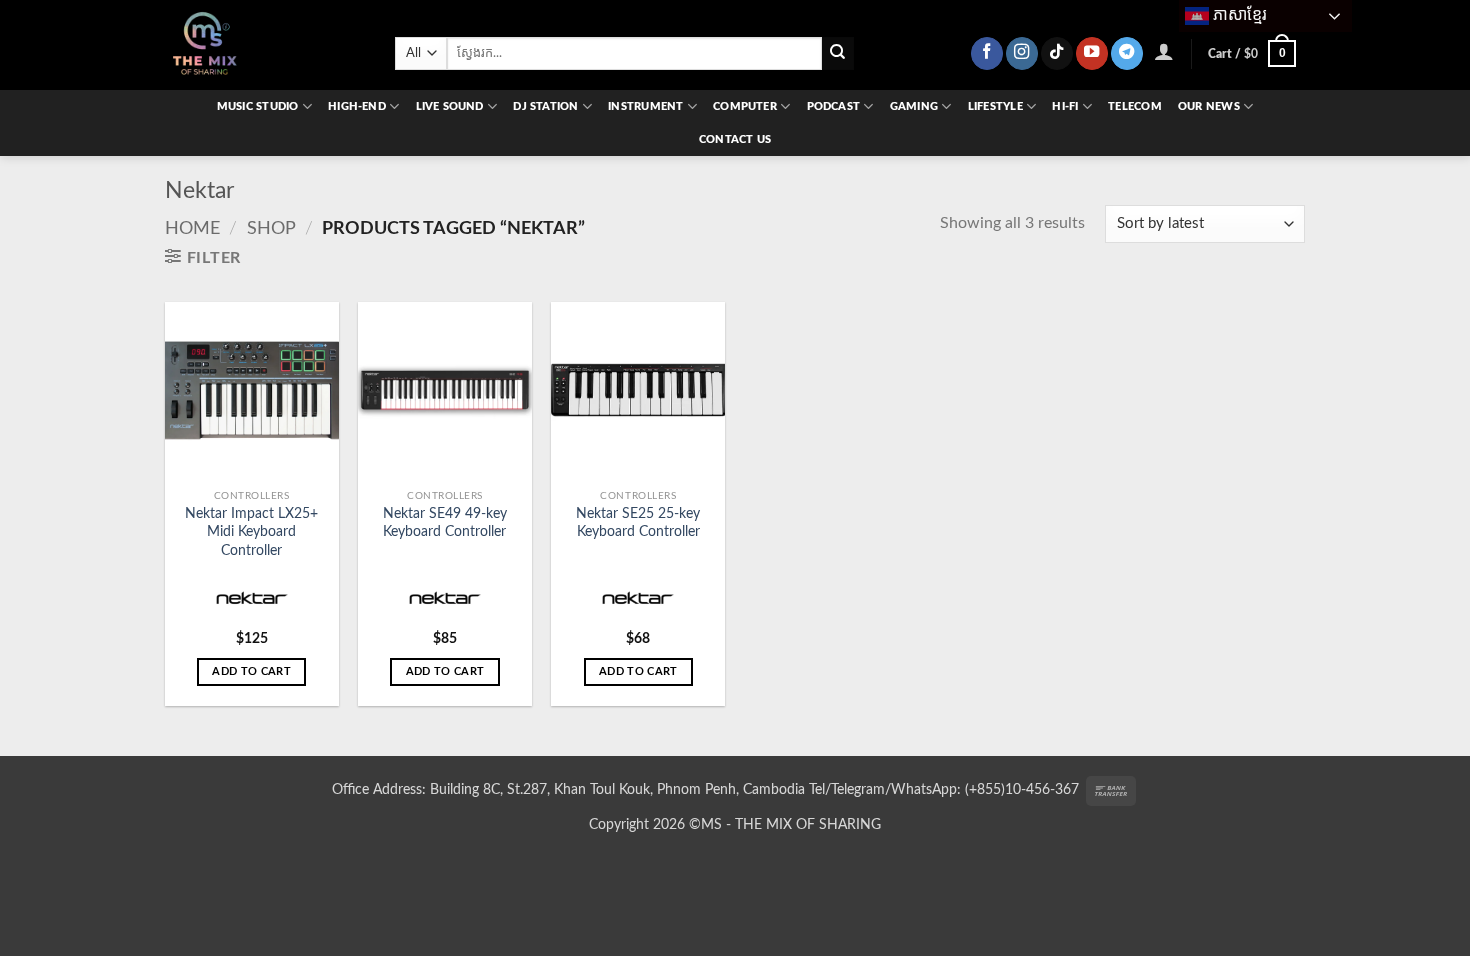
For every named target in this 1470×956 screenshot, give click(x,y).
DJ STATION (545, 106)
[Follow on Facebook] (987, 53)
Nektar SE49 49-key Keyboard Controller (445, 523)
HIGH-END (357, 106)
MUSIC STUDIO (258, 106)
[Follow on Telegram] (1127, 53)
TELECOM (1135, 106)
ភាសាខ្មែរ (1238, 14)
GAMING (914, 106)
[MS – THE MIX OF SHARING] (265, 45)
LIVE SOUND (450, 106)
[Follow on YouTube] (1092, 53)
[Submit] (838, 53)
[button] (1164, 51)
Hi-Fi (1065, 106)
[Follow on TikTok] (1057, 53)
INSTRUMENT (645, 106)
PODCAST (834, 106)
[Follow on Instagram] (1022, 53)
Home (192, 228)
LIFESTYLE (995, 106)
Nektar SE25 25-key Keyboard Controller (638, 523)
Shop (271, 228)
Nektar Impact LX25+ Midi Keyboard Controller (251, 532)
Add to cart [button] (251, 671)
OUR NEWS (1209, 106)
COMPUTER (745, 106)
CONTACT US (735, 139)
